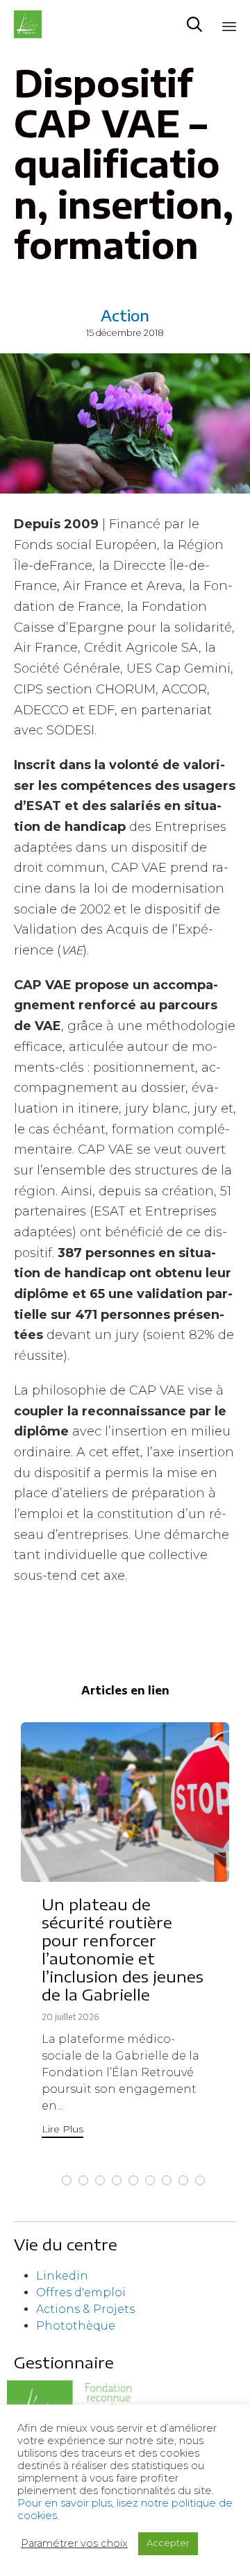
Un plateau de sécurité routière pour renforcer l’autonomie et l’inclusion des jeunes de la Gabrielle (123, 1949)
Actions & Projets (85, 2309)
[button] (62, 2131)
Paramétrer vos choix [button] (74, 2543)
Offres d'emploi (81, 2292)
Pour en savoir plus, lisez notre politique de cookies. (125, 2509)
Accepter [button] (168, 2543)
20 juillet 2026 (70, 2017)
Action (125, 315)
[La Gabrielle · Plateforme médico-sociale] (28, 24)
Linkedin (62, 2276)
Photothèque (76, 2326)
